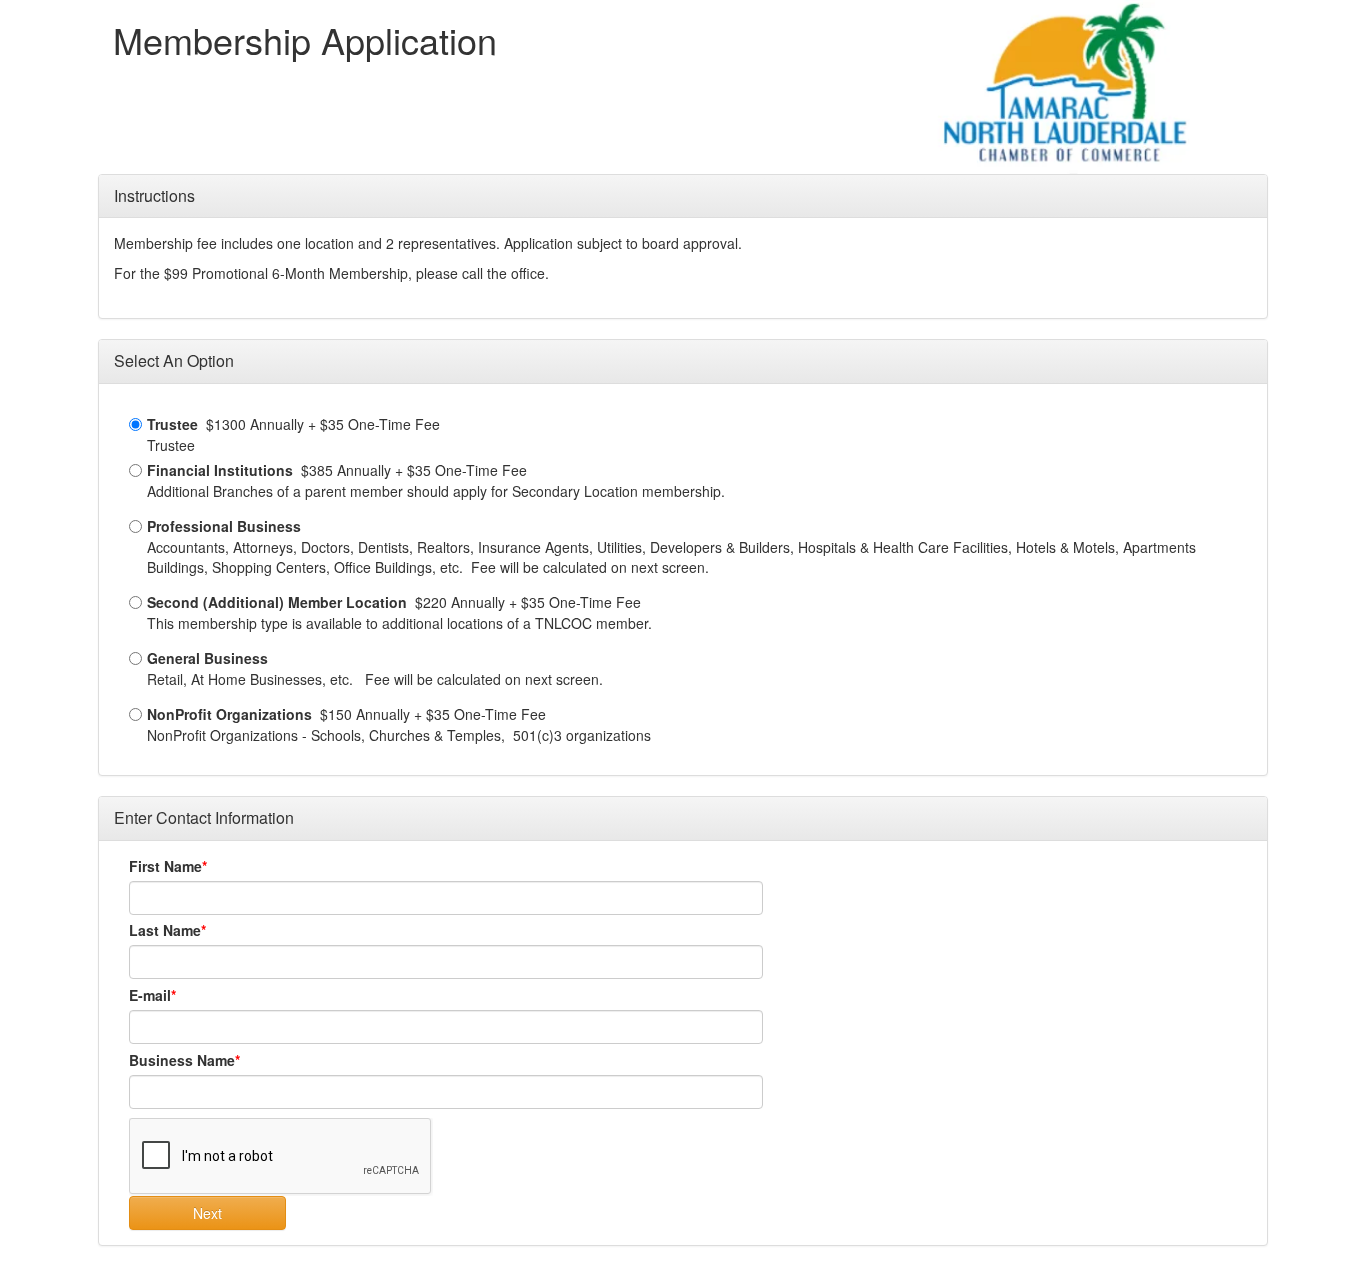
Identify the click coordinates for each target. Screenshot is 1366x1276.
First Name (165, 866)
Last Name (165, 930)
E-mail (150, 995)
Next (207, 1213)
